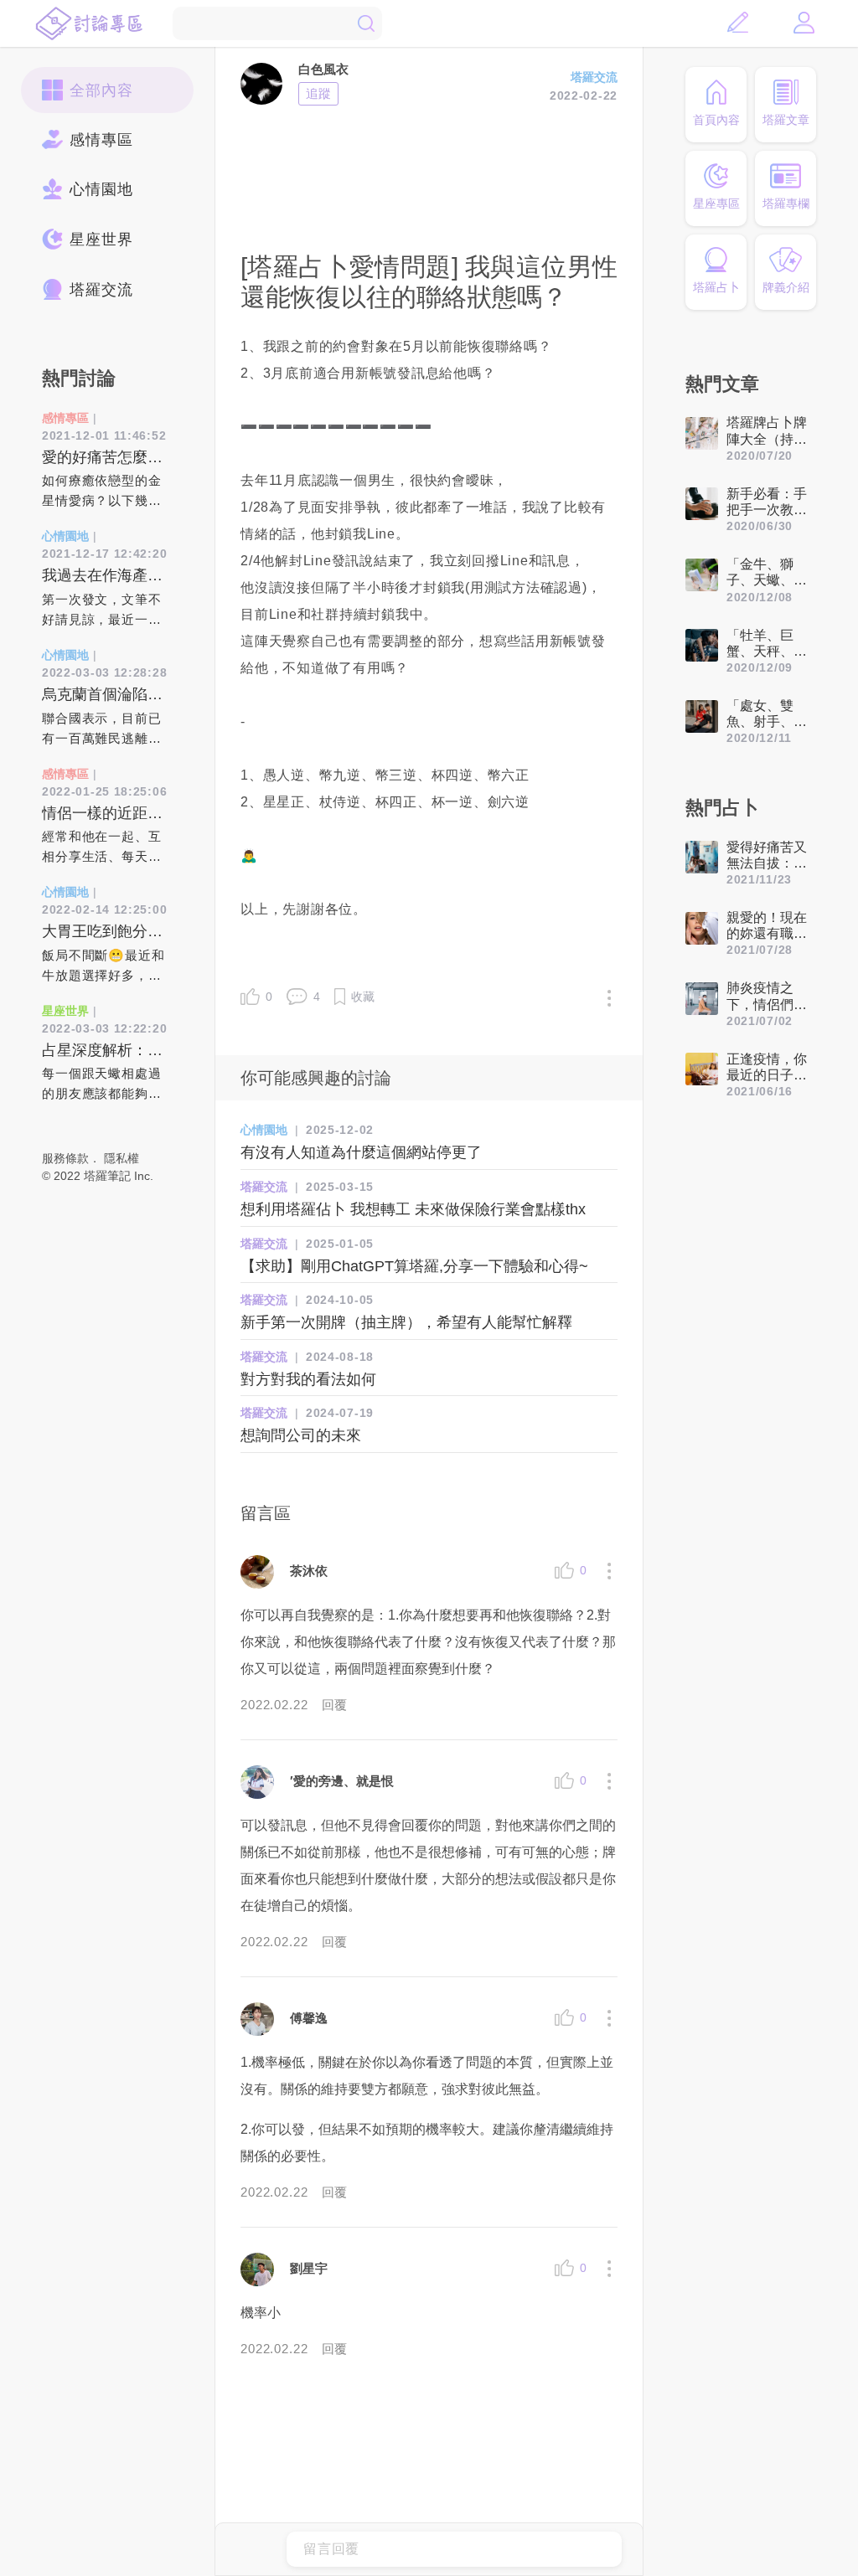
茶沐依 (309, 1571)
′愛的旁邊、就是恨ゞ (348, 1781)
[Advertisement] (429, 176)
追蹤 (318, 93)
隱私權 (121, 1158)
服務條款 (65, 1158)
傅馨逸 (309, 2018)
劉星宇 (309, 2268)
